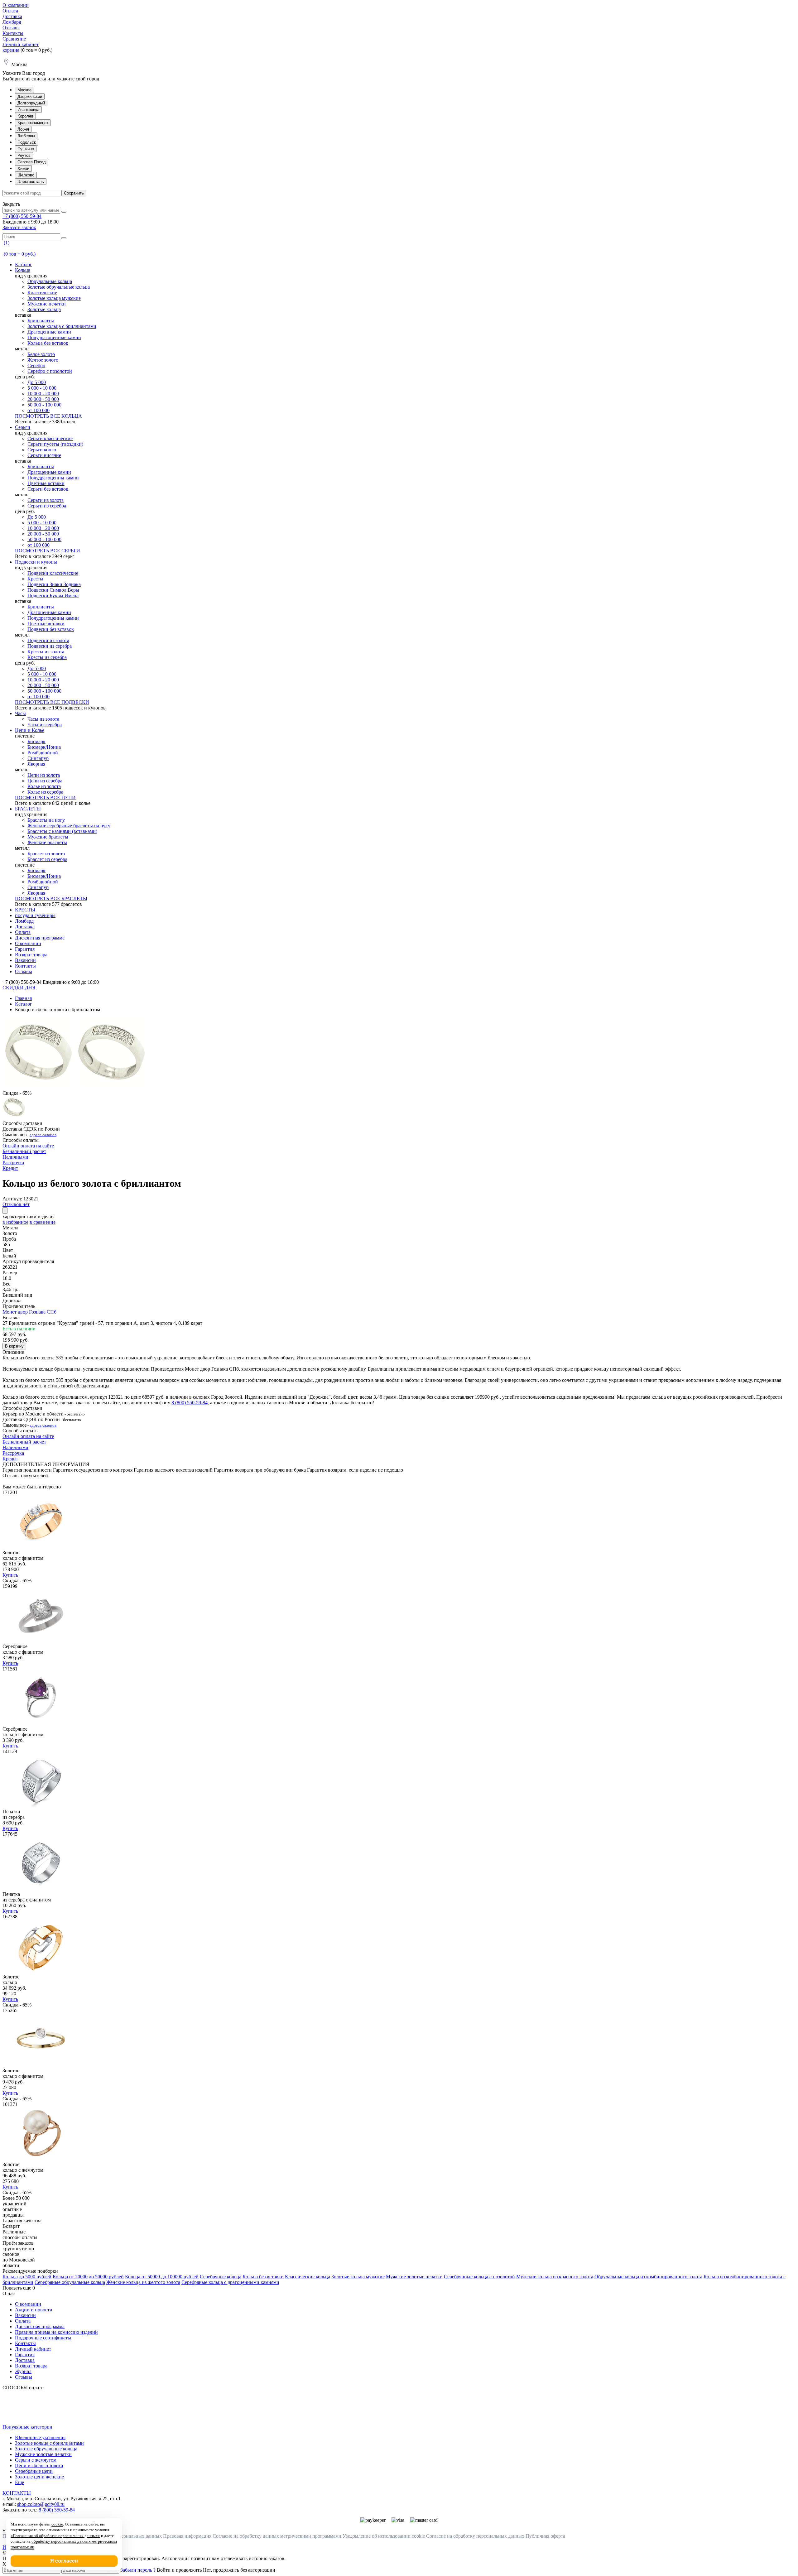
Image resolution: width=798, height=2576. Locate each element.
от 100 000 (38, 410)
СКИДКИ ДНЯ (19, 988)
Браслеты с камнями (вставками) (62, 831)
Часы (20, 713)
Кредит (10, 1168)
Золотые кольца (44, 309)
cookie (57, 2524)
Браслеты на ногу (46, 820)
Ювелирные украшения (40, 2437)
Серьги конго (42, 450)
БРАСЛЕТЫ (28, 809)
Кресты (35, 579)
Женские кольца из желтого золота (143, 2282)
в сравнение (43, 1222)
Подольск (27, 142)
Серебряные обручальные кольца (70, 2282)
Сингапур (38, 758)
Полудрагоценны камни (53, 478)
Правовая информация (187, 2536)
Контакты (13, 33)
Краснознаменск (33, 123)
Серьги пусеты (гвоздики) (55, 444)
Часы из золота (43, 719)
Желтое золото (43, 360)
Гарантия (25, 949)
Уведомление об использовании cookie (384, 2536)
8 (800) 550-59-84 (190, 1403)
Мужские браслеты (48, 837)
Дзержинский (30, 96)
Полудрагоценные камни (54, 337)
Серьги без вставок (48, 489)
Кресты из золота (46, 652)
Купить (10, 1575)
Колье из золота (44, 786)
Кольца (23, 270)
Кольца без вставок (48, 343)
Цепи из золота (44, 775)
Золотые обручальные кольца (59, 287)
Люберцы (26, 136)
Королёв (25, 116)
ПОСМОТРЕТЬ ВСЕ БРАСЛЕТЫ (51, 899)
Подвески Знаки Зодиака (54, 584)
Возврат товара (31, 955)
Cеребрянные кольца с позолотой (479, 2277)
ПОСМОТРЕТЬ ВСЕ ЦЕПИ (45, 798)
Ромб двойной (43, 753)
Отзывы (11, 28)
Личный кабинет (21, 44)
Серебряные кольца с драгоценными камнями (230, 2282)
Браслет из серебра (47, 859)
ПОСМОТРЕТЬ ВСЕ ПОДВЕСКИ (52, 702)
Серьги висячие (44, 455)
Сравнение (14, 39)
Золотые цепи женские (39, 2477)
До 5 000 (37, 382)
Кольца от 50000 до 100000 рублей (162, 2277)
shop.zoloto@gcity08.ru (41, 2504)
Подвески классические (53, 573)
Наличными (15, 1157)
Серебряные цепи (34, 2471)
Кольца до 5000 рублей (27, 2277)
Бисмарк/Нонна (44, 747)
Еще (19, 2482)
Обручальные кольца (50, 281)
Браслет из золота (46, 854)
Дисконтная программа (40, 938)
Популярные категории (27, 2427)
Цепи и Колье (30, 730)
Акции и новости (34, 2310)
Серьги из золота (46, 500)
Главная (23, 998)
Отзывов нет (16, 1204)
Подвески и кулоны (36, 562)
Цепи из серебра (45, 781)
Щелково (26, 175)
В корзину (14, 1346)
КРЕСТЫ (25, 910)
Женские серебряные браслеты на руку (69, 826)
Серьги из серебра (47, 506)
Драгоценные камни (49, 332)
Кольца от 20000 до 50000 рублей (88, 2277)
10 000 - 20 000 (43, 394)
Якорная (36, 764)
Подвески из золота (48, 640)
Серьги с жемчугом (36, 2460)
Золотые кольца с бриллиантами (62, 326)
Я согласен (64, 2561)
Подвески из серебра (50, 646)
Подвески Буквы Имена (53, 596)
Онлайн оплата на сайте (28, 1146)
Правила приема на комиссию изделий (56, 2332)
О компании (16, 5)
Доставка (12, 16)
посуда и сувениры (35, 915)
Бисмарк (36, 741)
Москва (24, 90)
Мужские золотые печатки (414, 2277)
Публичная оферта (545, 2536)
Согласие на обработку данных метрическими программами (277, 2536)
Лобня (23, 129)
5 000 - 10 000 (42, 388)
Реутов (24, 155)
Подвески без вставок (51, 629)
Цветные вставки (46, 483)
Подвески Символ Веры (53, 590)
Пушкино (26, 149)
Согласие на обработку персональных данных (475, 2536)
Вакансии (25, 960)
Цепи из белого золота (39, 2465)
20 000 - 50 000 (43, 399)
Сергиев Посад (32, 162)
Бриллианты (41, 321)
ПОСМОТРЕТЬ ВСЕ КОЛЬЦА (48, 416)
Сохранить (74, 193)
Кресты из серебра (47, 657)
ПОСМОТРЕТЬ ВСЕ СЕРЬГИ (48, 551)
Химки (23, 168)
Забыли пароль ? (138, 2570)
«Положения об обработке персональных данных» (55, 2536)
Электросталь (31, 182)
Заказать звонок (19, 227)
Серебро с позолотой (50, 371)
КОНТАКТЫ (17, 2493)
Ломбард (12, 22)
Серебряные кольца (221, 2277)
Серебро (36, 365)
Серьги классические (50, 438)
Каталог (24, 264)
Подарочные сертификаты (43, 2338)
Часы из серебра (45, 725)
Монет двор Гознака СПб (29, 1312)
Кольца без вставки (263, 2277)
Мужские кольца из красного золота (555, 2277)
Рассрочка (13, 1163)
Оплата (10, 11)
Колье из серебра (45, 792)
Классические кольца (308, 2277)
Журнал (23, 2371)
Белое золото (41, 354)
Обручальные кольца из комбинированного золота (648, 2277)
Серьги (23, 427)
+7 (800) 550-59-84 (22, 216)
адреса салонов (43, 1135)
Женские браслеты (47, 842)
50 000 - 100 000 (44, 405)
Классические (42, 293)
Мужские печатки (47, 304)
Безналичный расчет (24, 1151)
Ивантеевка (28, 110)
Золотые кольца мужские (54, 298)
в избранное (15, 1222)
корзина (11, 50)
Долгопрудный (31, 103)
